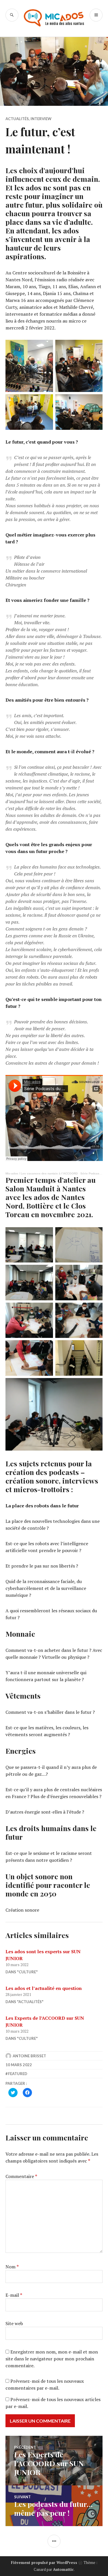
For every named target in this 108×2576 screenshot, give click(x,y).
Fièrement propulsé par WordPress (44, 2563)
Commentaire (21, 2176)
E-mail (14, 2295)
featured (18, 2074)
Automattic (63, 2569)
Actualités (17, 119)
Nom (12, 2267)
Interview (41, 119)
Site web (14, 2323)
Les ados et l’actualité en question (44, 1988)
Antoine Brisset (29, 2056)
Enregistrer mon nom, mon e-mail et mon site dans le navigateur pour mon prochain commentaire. (52, 2359)
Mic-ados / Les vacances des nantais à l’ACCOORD (42, 1173)
